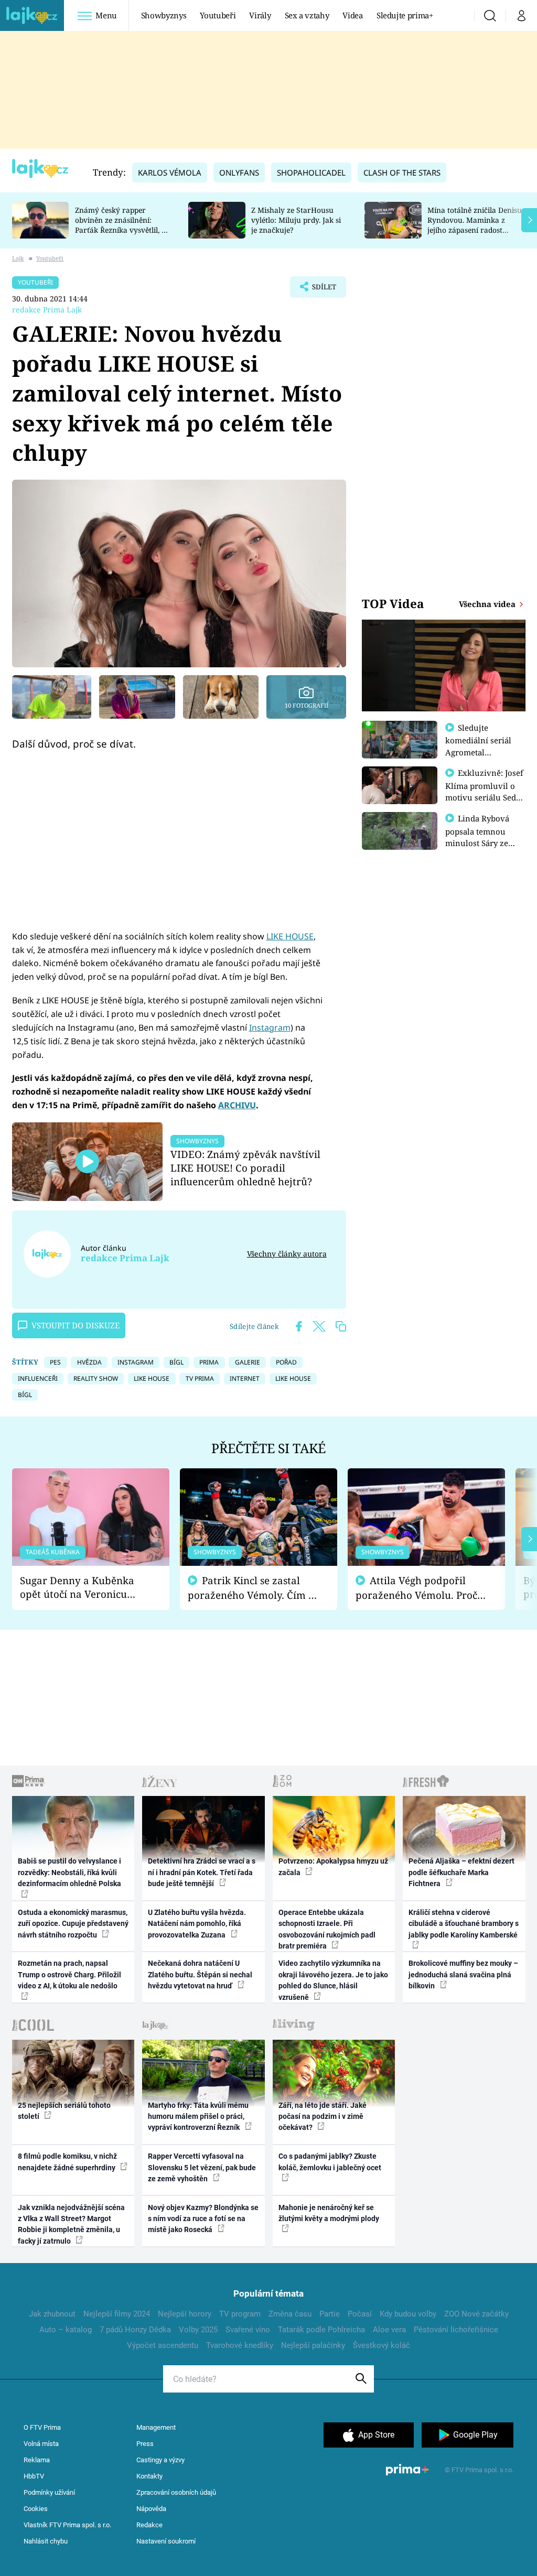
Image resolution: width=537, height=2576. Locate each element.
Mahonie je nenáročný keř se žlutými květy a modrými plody (329, 2213)
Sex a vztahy (307, 15)
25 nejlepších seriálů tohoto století (64, 2111)
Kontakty (149, 2476)
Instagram (270, 1027)
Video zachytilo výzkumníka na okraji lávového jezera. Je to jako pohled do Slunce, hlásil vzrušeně (333, 1980)
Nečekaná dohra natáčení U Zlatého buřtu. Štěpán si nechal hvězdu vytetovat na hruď (200, 1974)
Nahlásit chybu (46, 2541)
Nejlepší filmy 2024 (117, 2314)
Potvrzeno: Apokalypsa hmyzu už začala (333, 1866)
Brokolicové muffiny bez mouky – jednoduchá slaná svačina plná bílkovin (463, 1974)
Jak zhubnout (52, 2314)
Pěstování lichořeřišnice (456, 2330)
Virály (260, 15)
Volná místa (41, 2444)
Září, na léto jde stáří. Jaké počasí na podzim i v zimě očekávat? (323, 2117)
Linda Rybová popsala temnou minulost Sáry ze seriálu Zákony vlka (482, 837)
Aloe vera (389, 2330)
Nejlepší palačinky (313, 2345)
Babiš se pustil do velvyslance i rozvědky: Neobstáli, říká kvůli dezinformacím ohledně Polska (69, 1872)
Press (145, 2444)
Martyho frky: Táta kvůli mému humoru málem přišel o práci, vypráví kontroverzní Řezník (198, 2117)
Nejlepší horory (185, 2314)
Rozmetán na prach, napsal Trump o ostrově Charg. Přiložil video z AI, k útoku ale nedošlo (69, 1974)
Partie (330, 2314)
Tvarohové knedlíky (240, 2345)
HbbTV (34, 2476)
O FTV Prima (42, 2427)
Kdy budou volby (408, 2314)
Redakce (149, 2525)
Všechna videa (488, 604)
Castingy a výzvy (160, 2460)
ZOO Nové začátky (476, 2314)
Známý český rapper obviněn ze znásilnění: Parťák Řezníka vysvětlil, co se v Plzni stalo (122, 225)
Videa (352, 15)
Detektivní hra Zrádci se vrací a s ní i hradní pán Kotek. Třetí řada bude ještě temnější (202, 1872)
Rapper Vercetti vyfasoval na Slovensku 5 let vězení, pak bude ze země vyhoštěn (202, 2167)
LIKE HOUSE (290, 936)
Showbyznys (164, 15)
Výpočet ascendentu (163, 2345)
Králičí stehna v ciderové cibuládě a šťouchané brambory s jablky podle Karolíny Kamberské (464, 1924)
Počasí (360, 2314)
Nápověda (151, 2509)
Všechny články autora (287, 1254)
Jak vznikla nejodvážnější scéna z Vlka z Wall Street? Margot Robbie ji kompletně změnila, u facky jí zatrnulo (71, 2224)
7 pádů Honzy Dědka (135, 2330)
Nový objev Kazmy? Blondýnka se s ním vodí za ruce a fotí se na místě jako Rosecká (203, 2219)
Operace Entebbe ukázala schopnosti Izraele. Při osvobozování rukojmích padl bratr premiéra (327, 1929)
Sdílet (319, 290)
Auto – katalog (66, 2330)
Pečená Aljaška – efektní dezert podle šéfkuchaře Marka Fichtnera (461, 1872)
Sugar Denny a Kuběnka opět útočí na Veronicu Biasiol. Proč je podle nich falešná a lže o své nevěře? (82, 1588)
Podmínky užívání (49, 2492)
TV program (240, 2314)
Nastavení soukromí (166, 2541)
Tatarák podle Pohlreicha (321, 2330)
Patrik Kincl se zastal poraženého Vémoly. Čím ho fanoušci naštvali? (254, 1588)
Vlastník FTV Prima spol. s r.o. (67, 2525)
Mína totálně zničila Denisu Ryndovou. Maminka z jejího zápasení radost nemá (475, 225)
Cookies (36, 2509)
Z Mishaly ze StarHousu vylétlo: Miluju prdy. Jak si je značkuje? (296, 220)
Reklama (37, 2460)
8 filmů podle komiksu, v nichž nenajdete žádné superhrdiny (67, 2162)
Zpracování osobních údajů (176, 2492)
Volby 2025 (198, 2330)
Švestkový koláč (382, 2345)
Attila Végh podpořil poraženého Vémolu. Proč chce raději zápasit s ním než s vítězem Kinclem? (416, 1588)
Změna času (290, 2314)
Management (156, 2427)
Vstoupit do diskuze (76, 1325)
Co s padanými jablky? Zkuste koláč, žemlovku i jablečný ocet (330, 2162)
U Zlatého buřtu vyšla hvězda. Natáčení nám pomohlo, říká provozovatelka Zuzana (197, 1924)
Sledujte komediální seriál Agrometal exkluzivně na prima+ (478, 752)
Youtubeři (218, 15)
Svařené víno (248, 2330)
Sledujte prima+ (405, 15)
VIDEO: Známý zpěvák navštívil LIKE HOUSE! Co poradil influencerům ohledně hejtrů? (245, 1168)
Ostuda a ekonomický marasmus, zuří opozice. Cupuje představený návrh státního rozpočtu (73, 1924)
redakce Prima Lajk (47, 310)
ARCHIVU (237, 1105)
